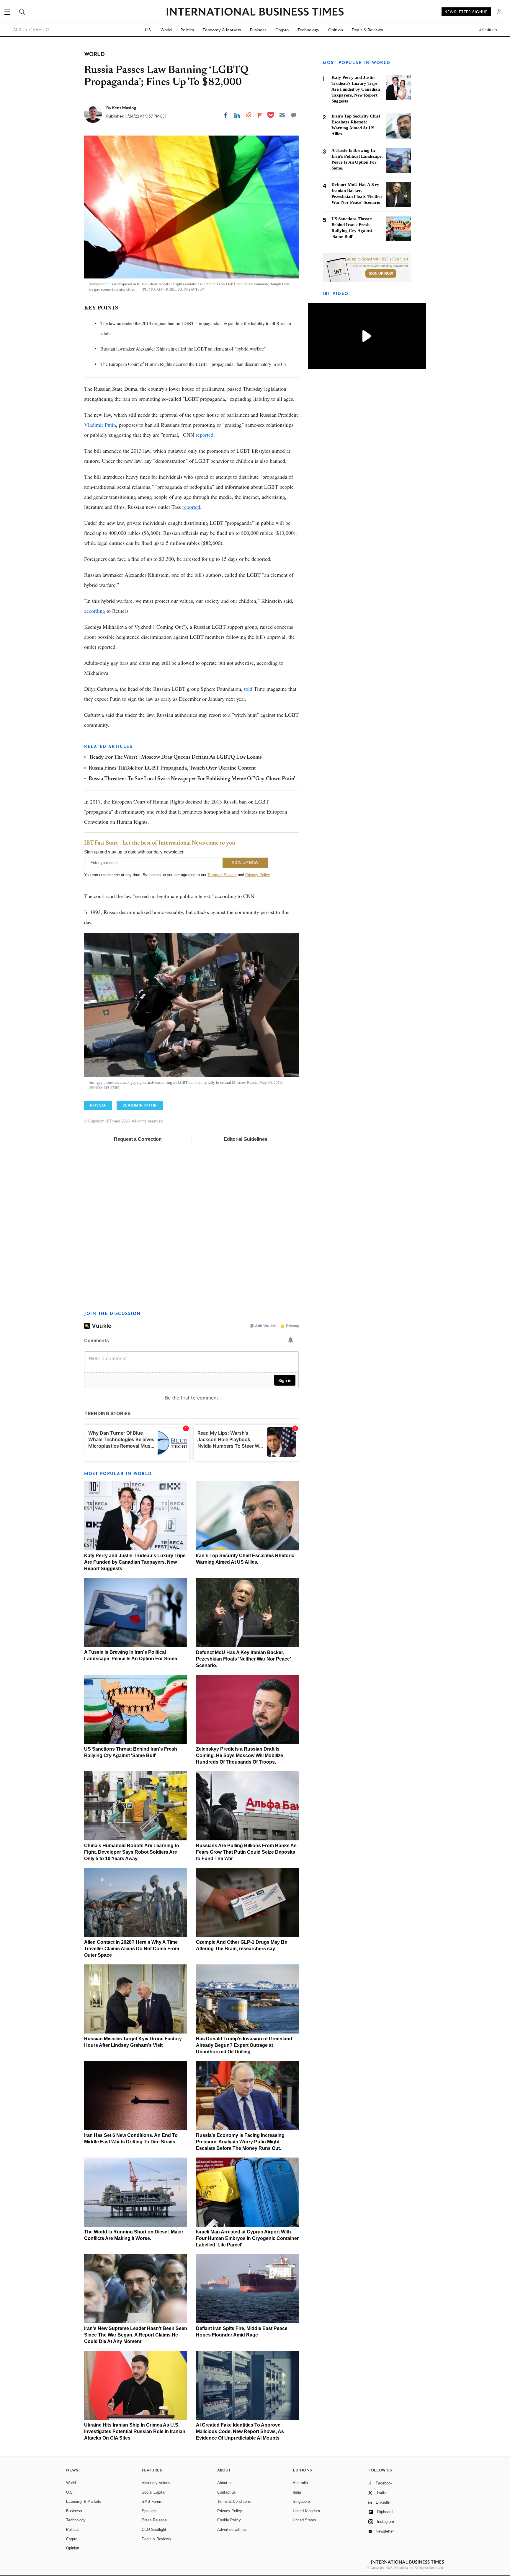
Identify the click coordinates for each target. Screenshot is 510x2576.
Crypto (282, 30)
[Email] (282, 115)
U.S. (148, 30)
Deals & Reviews (367, 30)
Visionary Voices (156, 2483)
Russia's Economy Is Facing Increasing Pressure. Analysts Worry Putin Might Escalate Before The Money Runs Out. (240, 2142)
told (248, 689)
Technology (308, 30)
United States (304, 2520)
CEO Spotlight (154, 2529)
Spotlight (149, 2511)
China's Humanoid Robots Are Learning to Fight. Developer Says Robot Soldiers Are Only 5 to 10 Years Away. (132, 1852)
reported (205, 435)
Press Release (154, 2520)
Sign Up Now (381, 273)
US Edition (488, 30)
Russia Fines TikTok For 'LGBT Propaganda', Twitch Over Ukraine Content (172, 768)
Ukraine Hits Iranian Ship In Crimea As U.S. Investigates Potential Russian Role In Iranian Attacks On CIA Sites (135, 2431)
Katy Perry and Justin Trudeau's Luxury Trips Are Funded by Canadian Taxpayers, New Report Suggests (135, 1562)
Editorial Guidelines (246, 1139)
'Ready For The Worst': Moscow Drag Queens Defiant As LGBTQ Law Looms (175, 757)
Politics (187, 30)
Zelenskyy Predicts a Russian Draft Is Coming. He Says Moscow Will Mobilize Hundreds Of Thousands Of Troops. (240, 1755)
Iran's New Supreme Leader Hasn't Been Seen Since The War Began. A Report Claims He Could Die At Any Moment (136, 2335)
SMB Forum (152, 2501)
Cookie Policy (229, 2520)
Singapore (301, 2501)
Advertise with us (232, 2529)
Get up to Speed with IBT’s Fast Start (377, 259)
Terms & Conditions (234, 2501)
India (297, 2492)
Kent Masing (124, 108)
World (166, 30)
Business (258, 30)
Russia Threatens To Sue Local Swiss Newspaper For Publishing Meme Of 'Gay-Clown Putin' (192, 779)
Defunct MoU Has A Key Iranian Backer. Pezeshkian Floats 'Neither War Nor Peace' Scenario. (243, 1659)
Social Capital (153, 2492)
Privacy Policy (258, 875)
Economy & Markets (222, 30)
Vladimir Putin (100, 425)
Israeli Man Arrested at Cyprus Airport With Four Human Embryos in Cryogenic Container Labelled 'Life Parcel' (247, 2238)
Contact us (227, 2492)
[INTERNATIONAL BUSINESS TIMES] (255, 12)
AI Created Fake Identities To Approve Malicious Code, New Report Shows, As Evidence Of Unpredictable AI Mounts (240, 2431)
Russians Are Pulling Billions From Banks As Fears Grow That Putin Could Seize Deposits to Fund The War (246, 1852)
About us (225, 2483)
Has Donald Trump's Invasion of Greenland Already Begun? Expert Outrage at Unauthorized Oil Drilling (244, 2045)
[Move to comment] (294, 115)
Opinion (336, 30)
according (95, 611)
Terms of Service (222, 875)
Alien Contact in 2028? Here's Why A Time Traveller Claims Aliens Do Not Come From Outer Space (132, 1949)
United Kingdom (306, 2511)
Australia (300, 2483)
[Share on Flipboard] (260, 115)
